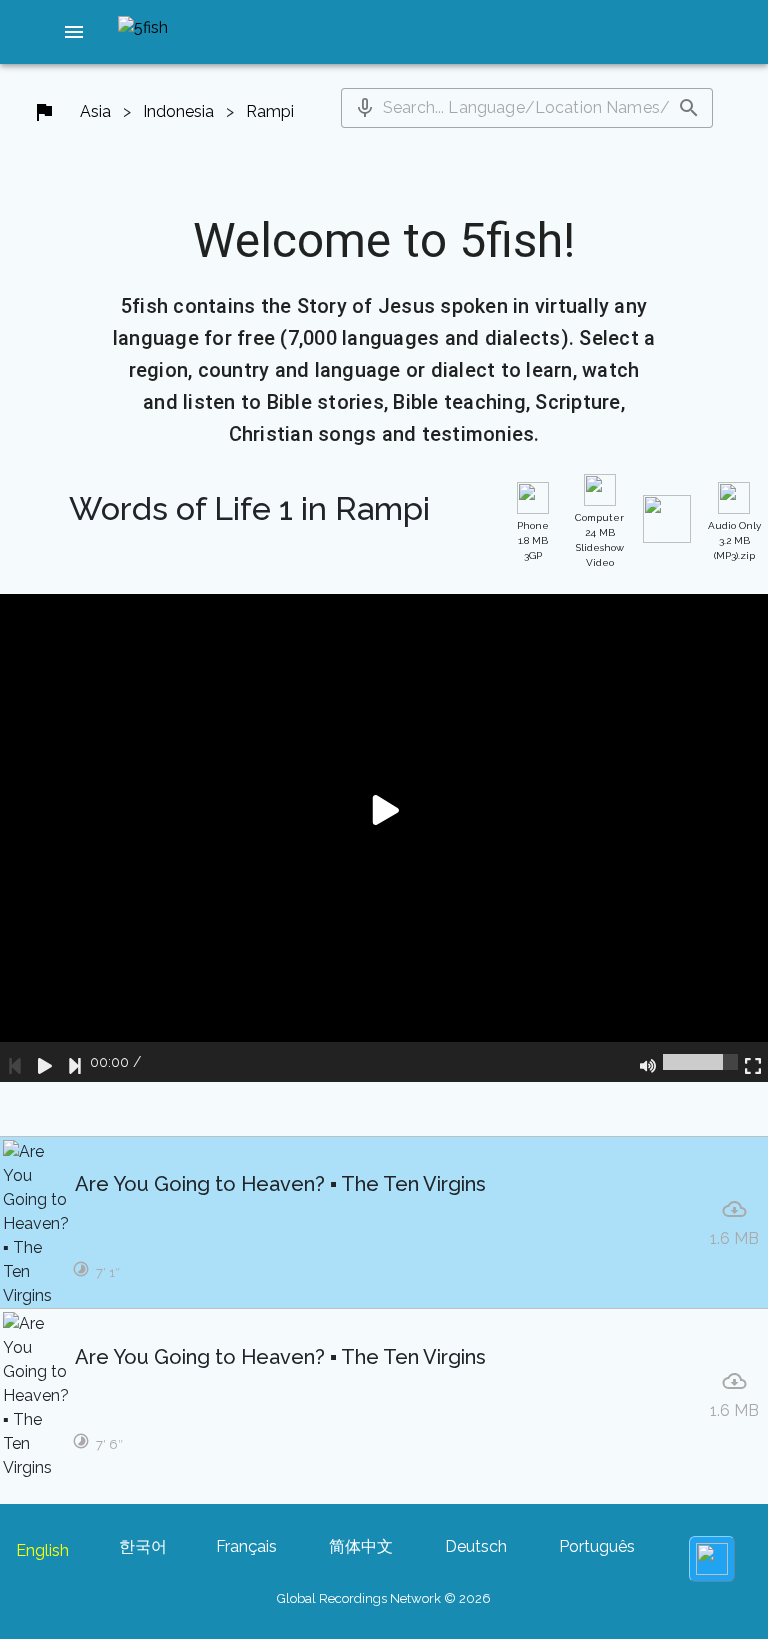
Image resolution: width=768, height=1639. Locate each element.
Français (246, 1546)
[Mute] (648, 1062)
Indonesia (178, 111)
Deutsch (476, 1546)
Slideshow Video (599, 540)
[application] (384, 838)
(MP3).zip (734, 540)
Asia (95, 111)
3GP (533, 540)
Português (597, 1546)
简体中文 (361, 1546)
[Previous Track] (15, 1062)
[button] (74, 32)
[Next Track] (75, 1062)
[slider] (700, 1062)
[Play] (45, 1062)
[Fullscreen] (753, 1062)
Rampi (270, 111)
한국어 (143, 1546)
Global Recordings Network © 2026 (384, 1598)
